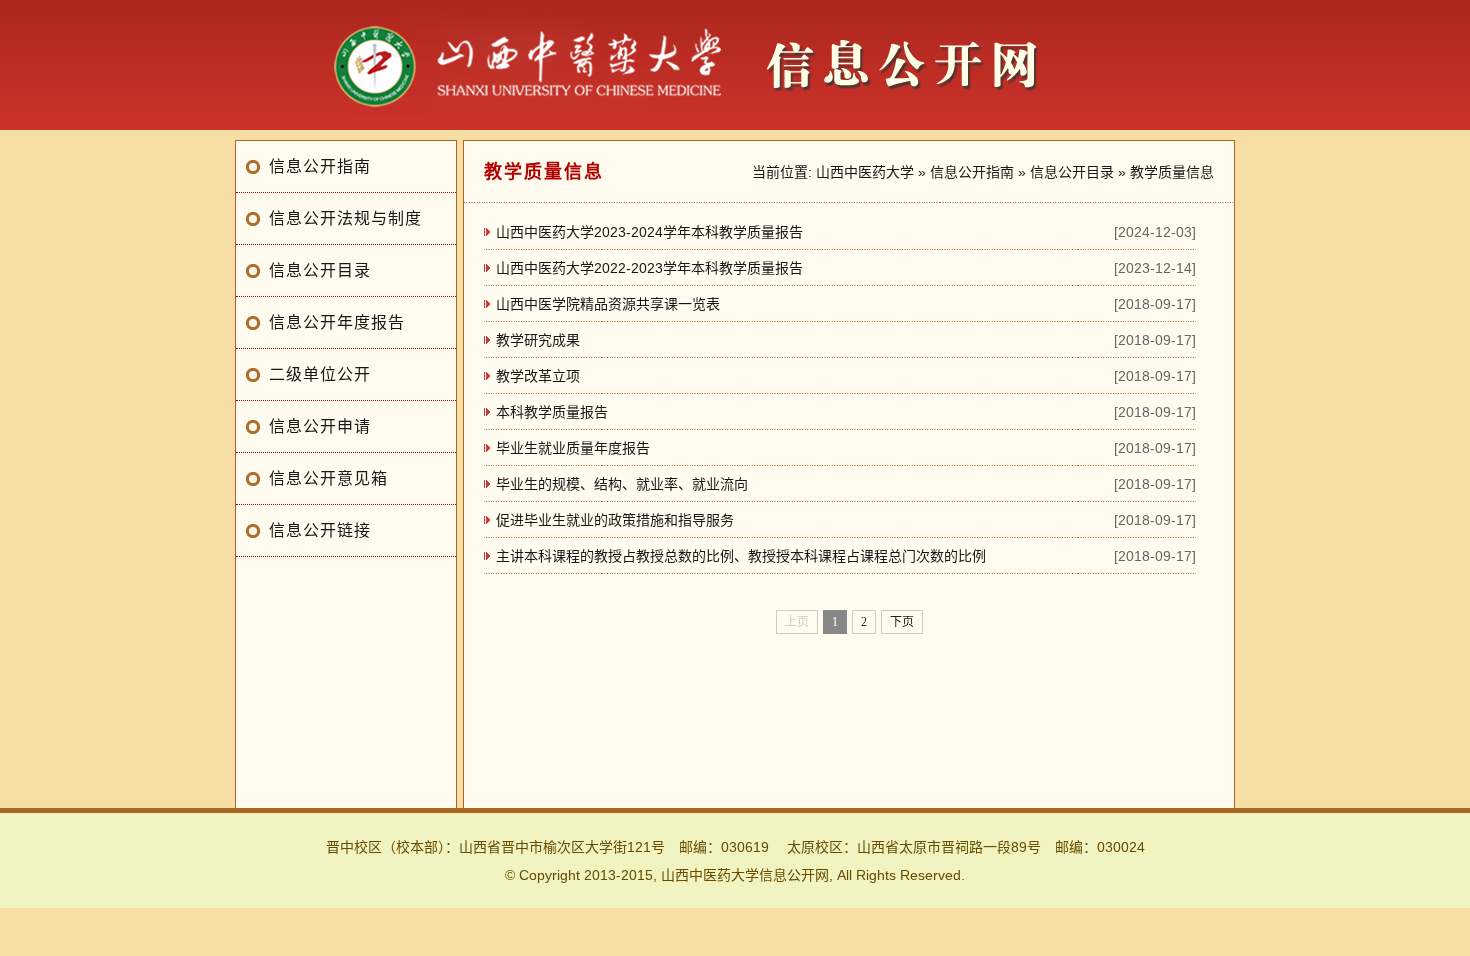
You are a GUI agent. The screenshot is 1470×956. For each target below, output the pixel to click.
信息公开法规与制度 (345, 218)
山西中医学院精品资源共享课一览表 (608, 304)
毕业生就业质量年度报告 (573, 448)
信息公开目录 (320, 270)
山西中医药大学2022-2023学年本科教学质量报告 (649, 268)
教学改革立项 (538, 376)
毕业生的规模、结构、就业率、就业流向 (622, 484)
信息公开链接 (320, 530)
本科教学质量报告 (552, 412)
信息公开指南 (320, 166)
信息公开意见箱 (328, 478)
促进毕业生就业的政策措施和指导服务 (615, 520)
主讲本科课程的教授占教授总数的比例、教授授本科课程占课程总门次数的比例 (741, 556)
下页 (902, 622)
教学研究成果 (538, 340)
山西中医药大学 (865, 172)
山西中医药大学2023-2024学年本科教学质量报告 (649, 232)
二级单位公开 (320, 374)
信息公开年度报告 (337, 322)
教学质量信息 (1172, 172)
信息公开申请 (320, 426)
